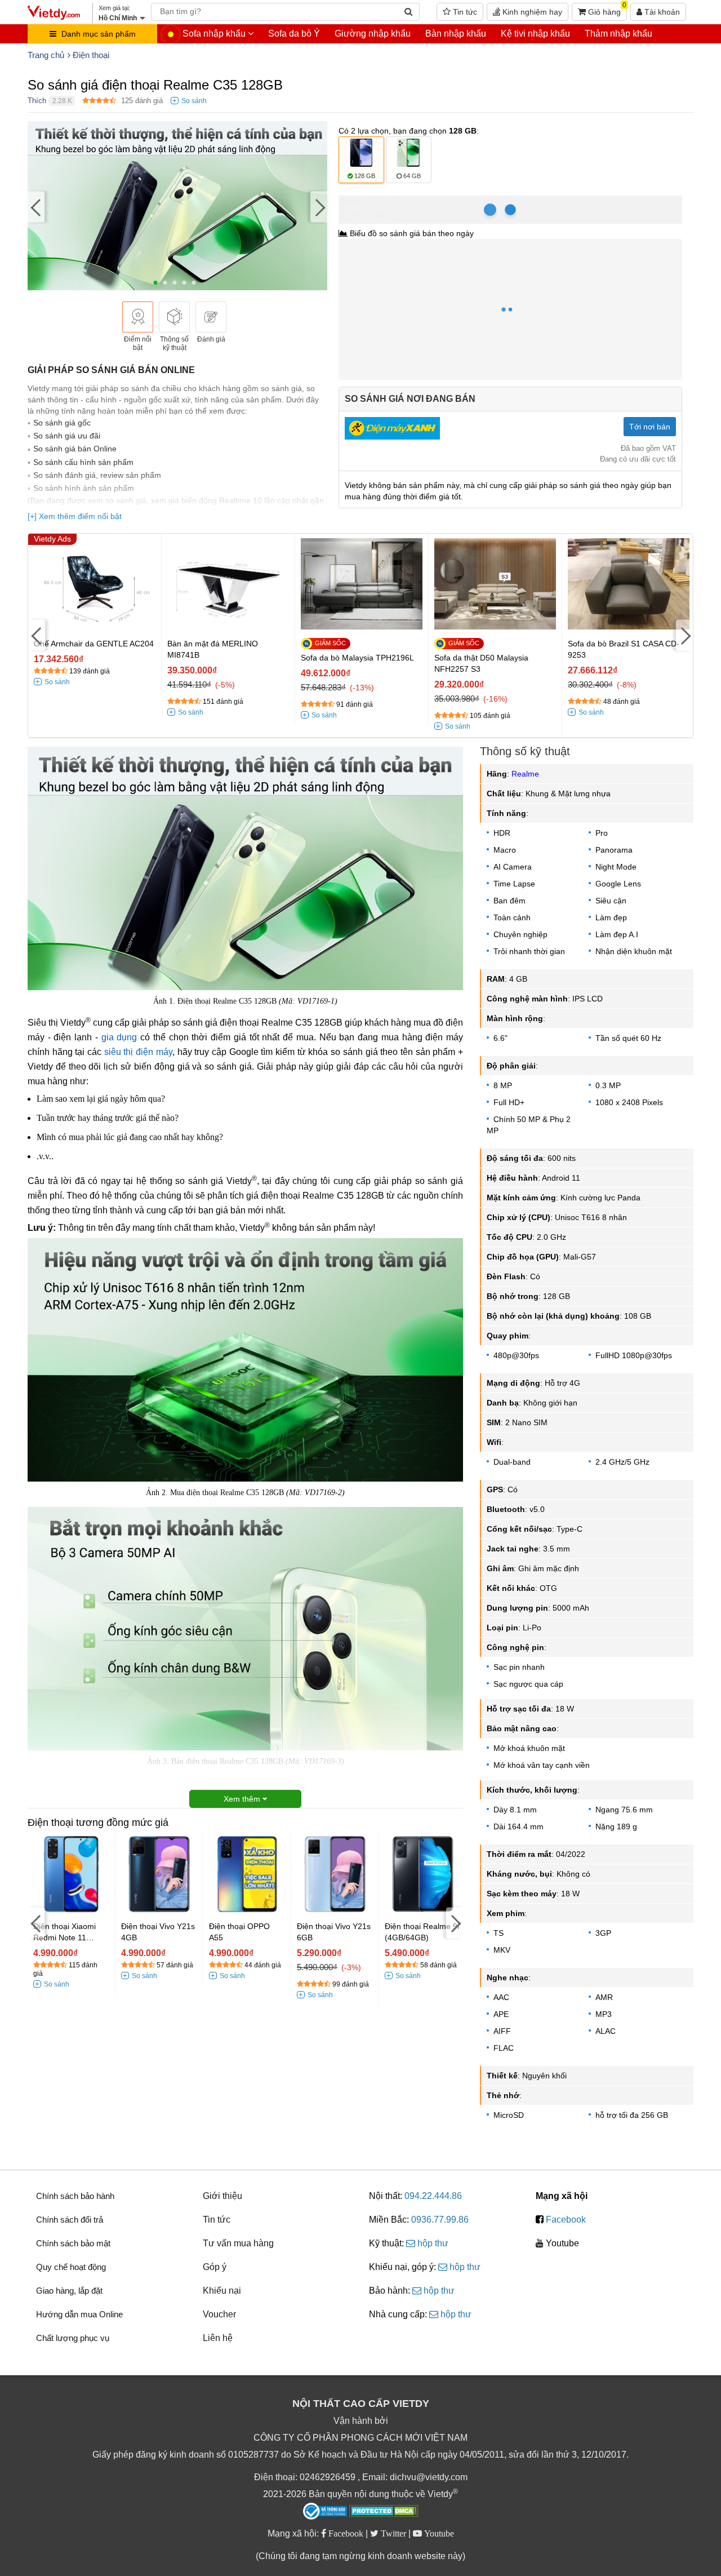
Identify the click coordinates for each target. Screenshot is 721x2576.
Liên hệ (218, 2338)
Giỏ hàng (606, 10)
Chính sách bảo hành (75, 2196)
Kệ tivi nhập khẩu (535, 34)
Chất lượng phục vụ (73, 2338)
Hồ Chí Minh (388, 201)
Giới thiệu (222, 2196)
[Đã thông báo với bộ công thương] (325, 2511)
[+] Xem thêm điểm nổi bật (75, 516)
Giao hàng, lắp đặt (69, 2291)
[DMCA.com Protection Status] (384, 2512)
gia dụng (119, 1037)
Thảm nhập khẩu (618, 34)
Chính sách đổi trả (70, 2220)
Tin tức (464, 12)
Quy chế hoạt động (71, 2267)
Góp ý (215, 2267)
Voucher (219, 2314)
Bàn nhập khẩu (456, 34)
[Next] (319, 207)
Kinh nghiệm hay (531, 12)
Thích (37, 101)
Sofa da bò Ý (294, 34)
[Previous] (36, 207)
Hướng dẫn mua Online (79, 2314)
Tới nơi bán (650, 427)
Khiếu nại (222, 2291)
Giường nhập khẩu (373, 34)
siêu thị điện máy (138, 1052)
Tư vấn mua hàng (238, 2243)
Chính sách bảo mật (73, 2243)
